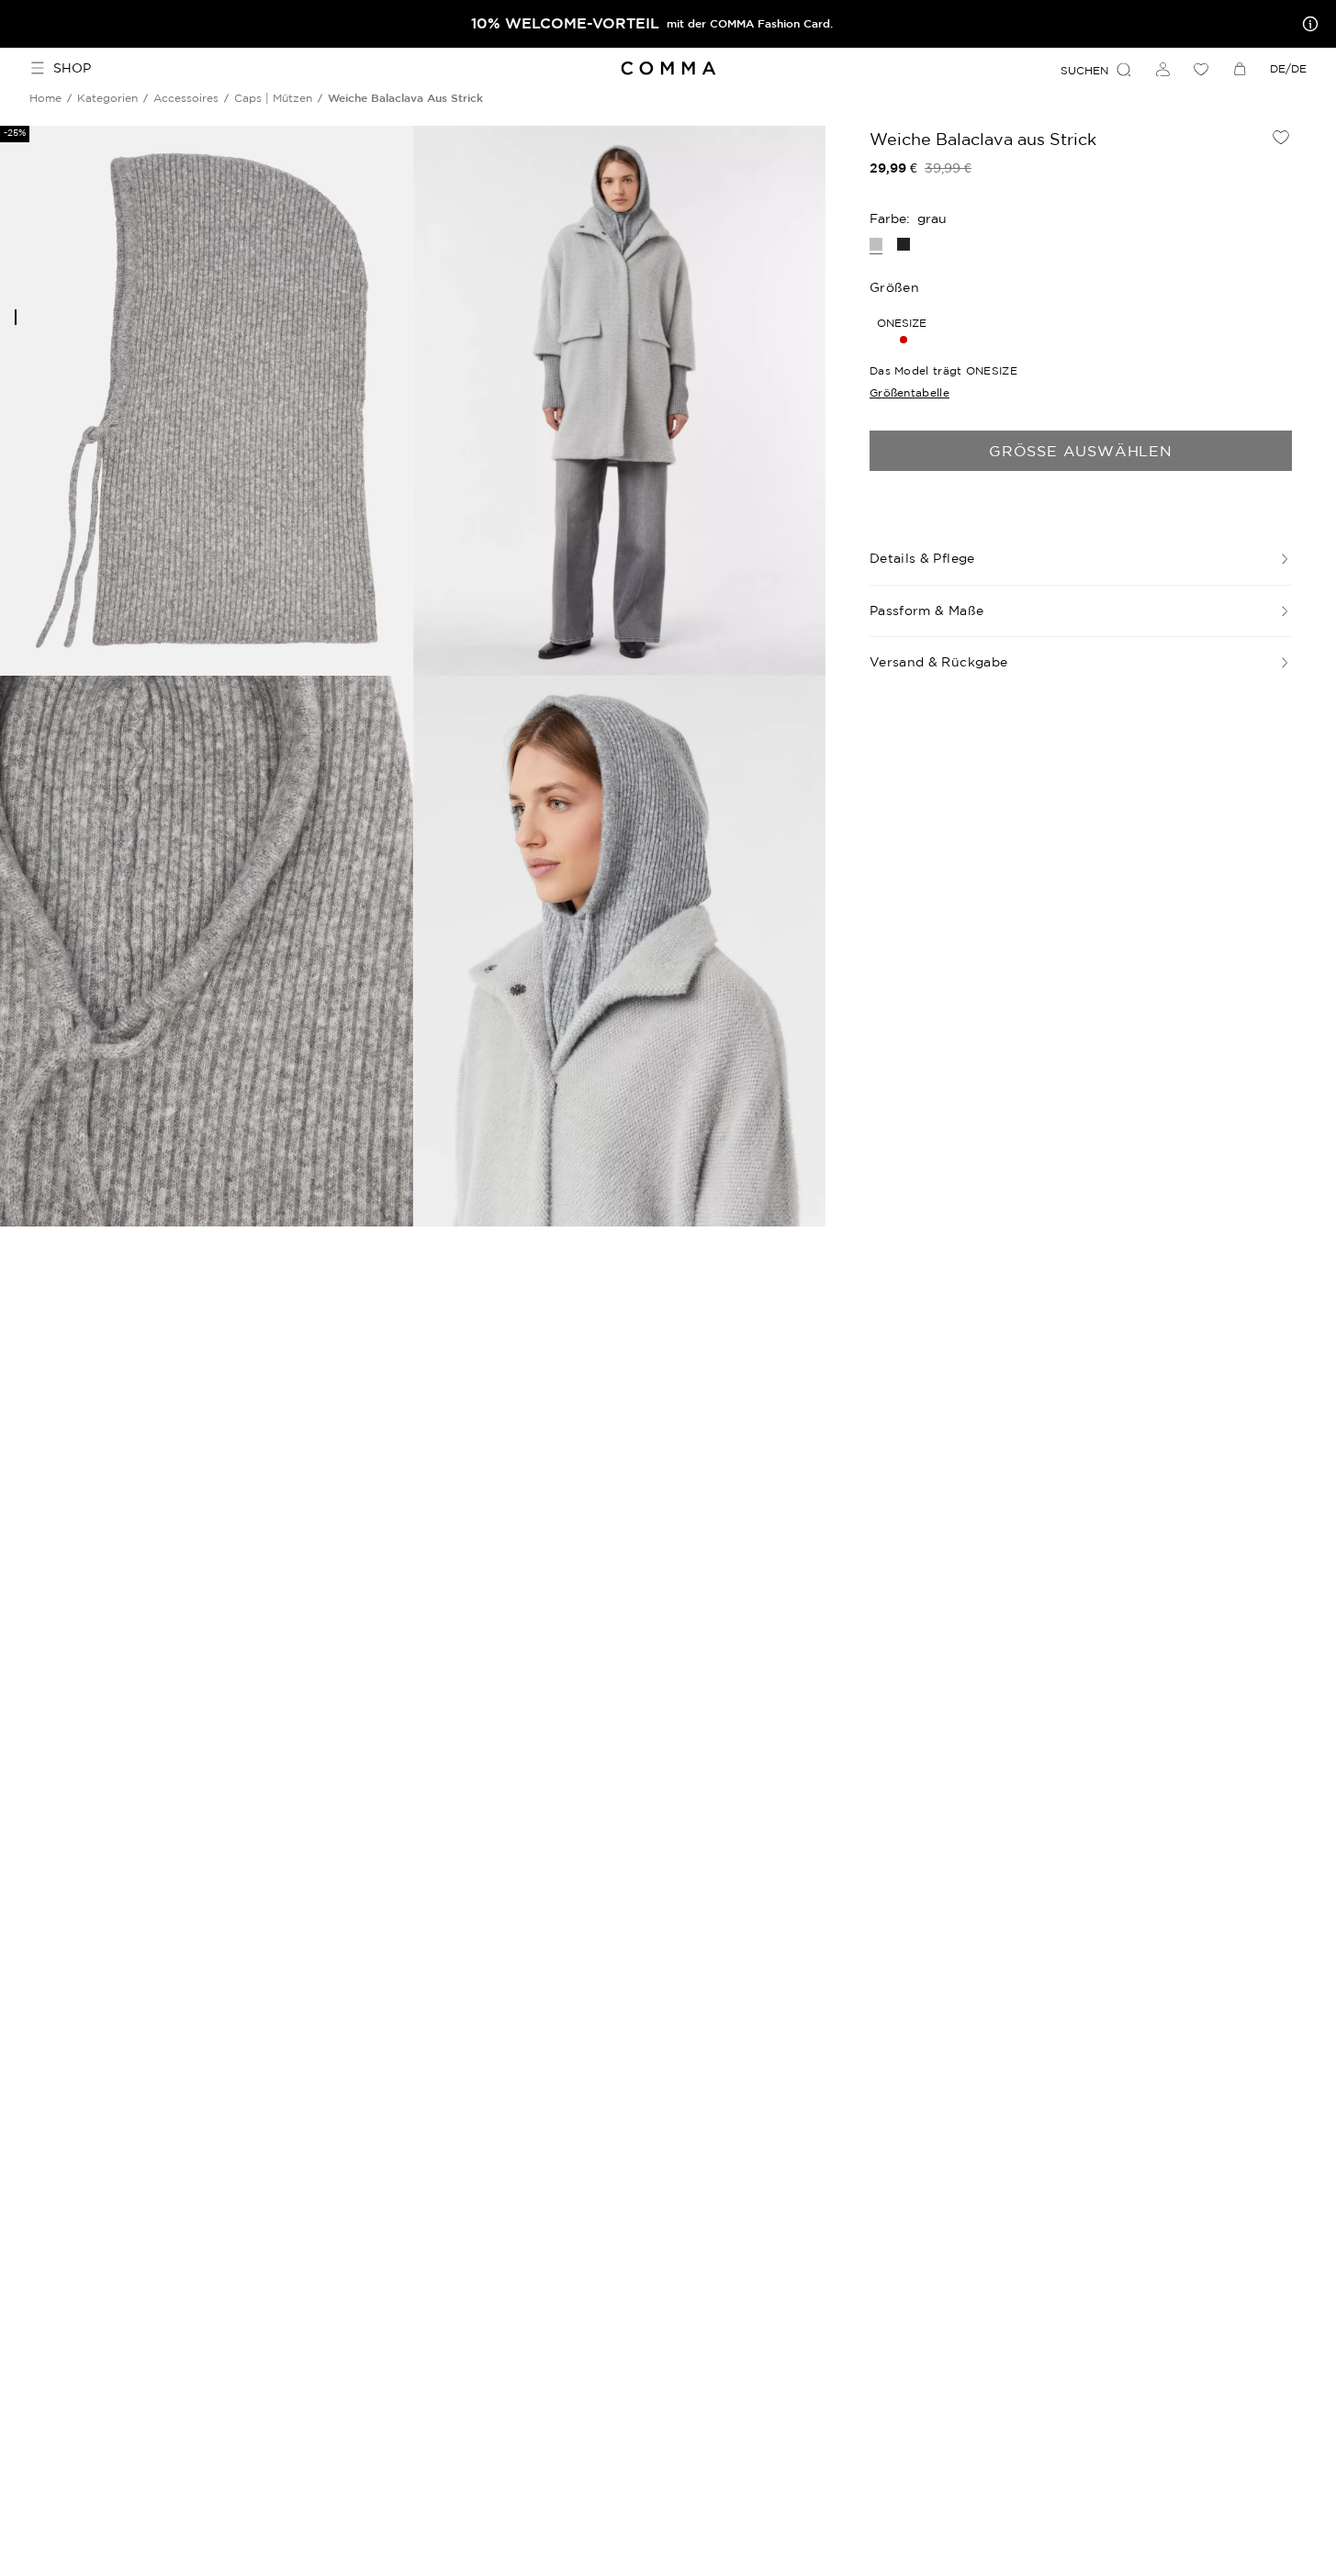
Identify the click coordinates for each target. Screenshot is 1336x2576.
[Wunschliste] (1201, 69)
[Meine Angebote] (1307, 24)
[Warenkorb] (1240, 69)
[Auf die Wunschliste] (1281, 137)
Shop (72, 68)
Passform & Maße (926, 610)
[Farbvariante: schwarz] (904, 244)
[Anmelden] (1162, 69)
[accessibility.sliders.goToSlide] (16, 317)
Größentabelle (909, 392)
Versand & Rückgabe (938, 662)
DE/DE (1288, 68)
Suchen (1084, 70)
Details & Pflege (922, 558)
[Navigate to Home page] (668, 68)
